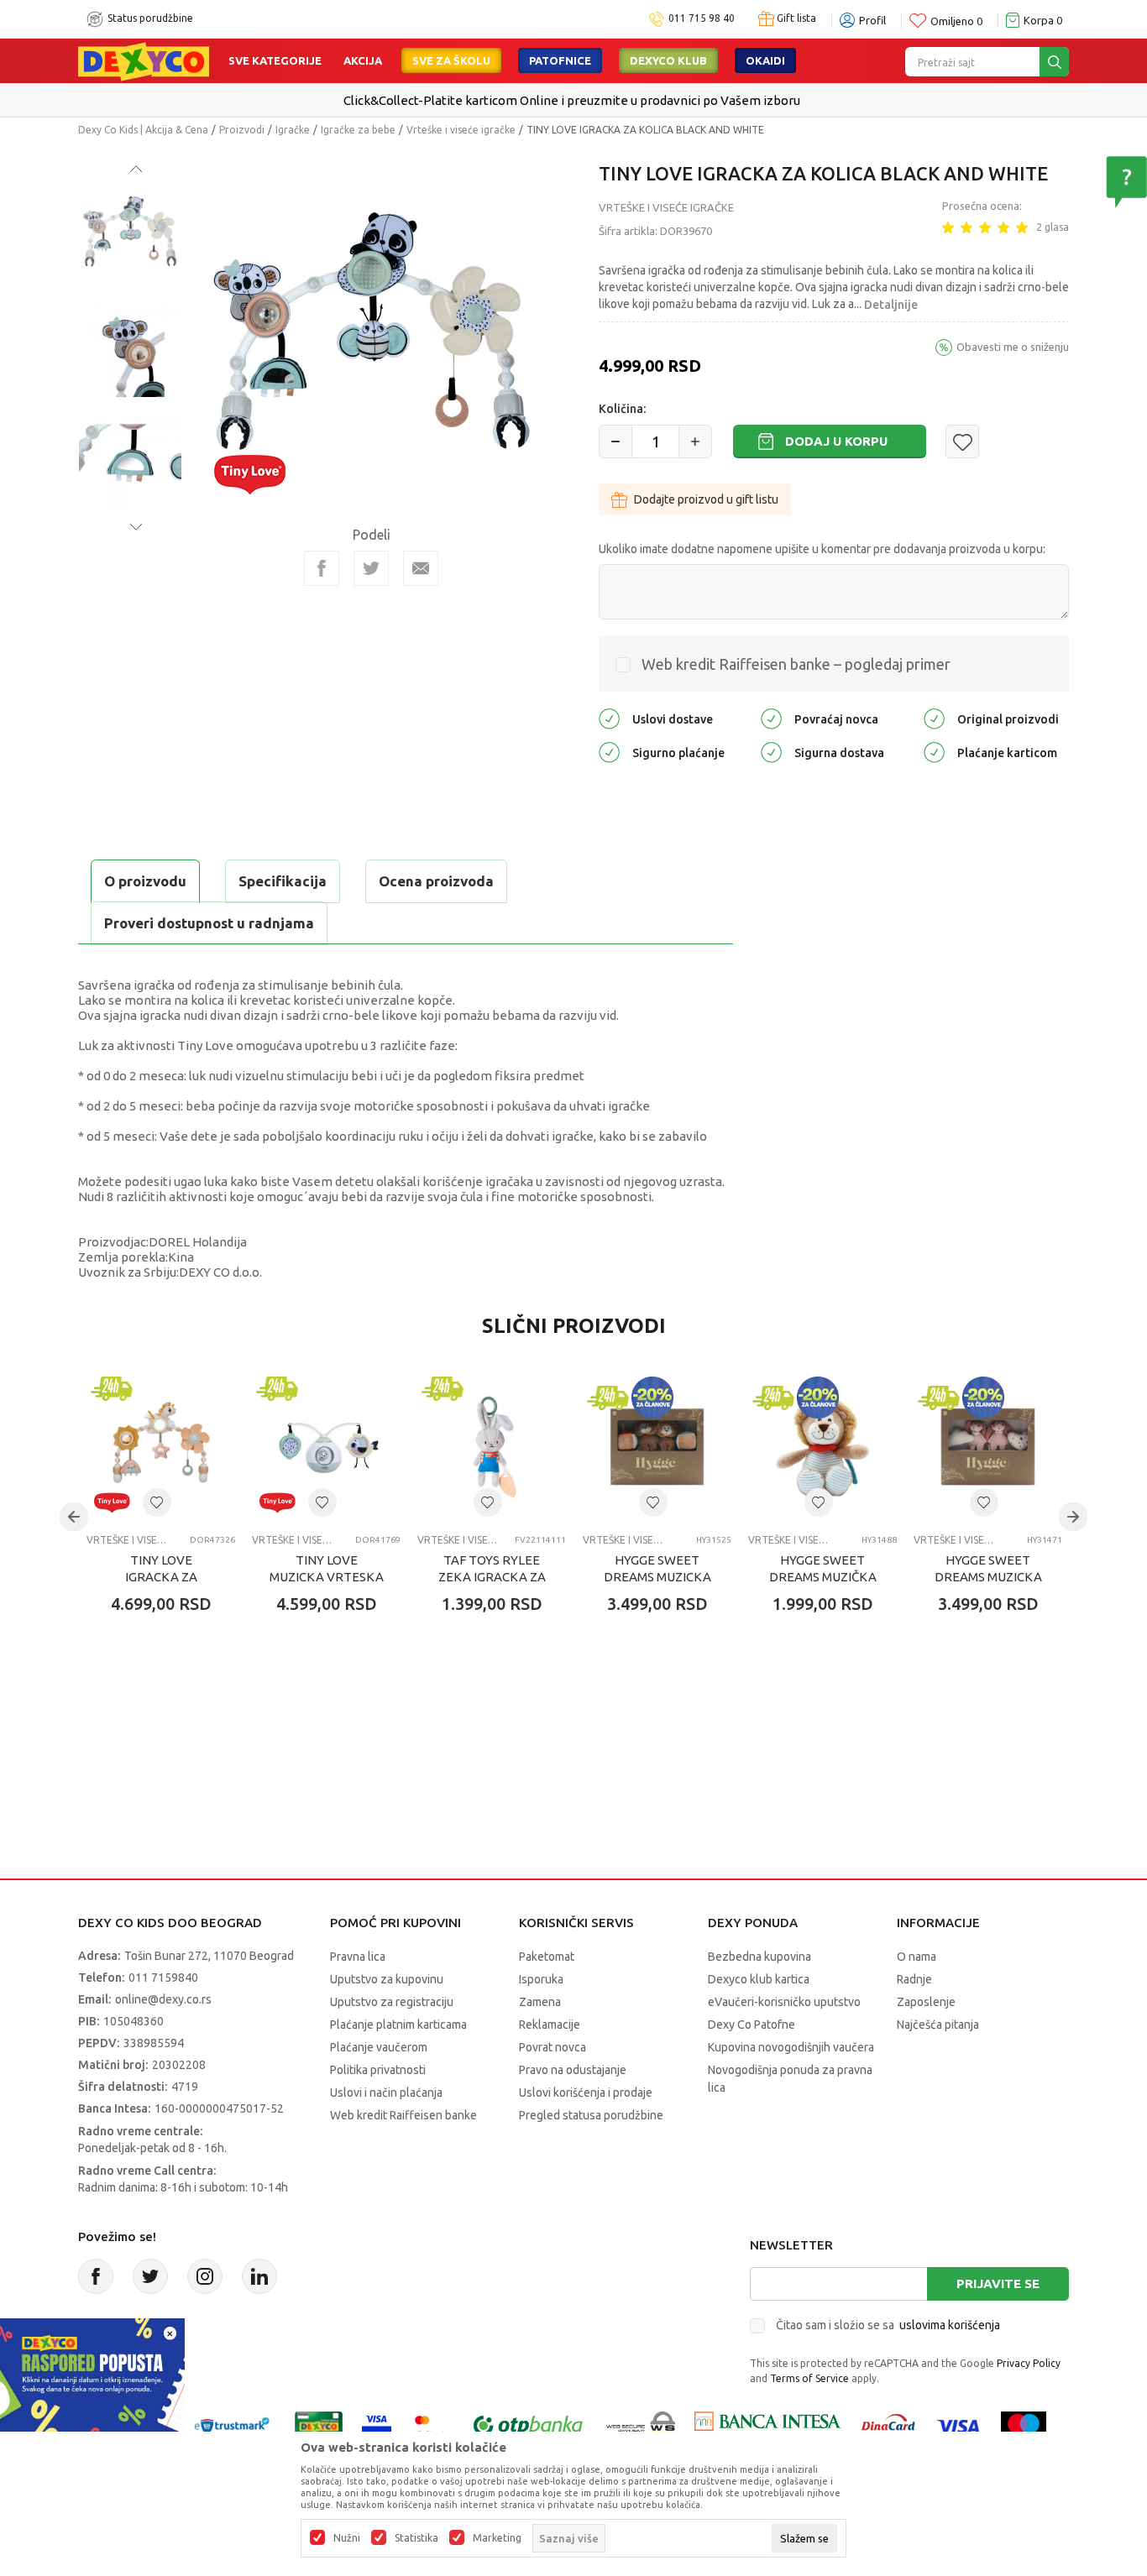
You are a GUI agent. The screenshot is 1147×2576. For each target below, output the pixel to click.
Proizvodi (242, 130)
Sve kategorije (275, 60)
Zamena (540, 2002)
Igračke (293, 130)
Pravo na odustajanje (573, 2070)
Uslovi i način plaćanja (386, 2093)
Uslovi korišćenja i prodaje (586, 2093)
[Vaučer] (319, 2425)
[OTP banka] (528, 2425)
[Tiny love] (249, 473)
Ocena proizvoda (436, 881)
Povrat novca (553, 2047)
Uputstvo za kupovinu (387, 1979)
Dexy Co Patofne (752, 2025)
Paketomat (547, 1957)
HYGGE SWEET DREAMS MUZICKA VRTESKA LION (657, 1577)
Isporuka (541, 1979)
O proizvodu (145, 881)
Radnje (914, 1979)
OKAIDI (765, 60)
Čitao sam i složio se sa (888, 2325)
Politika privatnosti (378, 2070)
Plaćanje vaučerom (379, 2047)
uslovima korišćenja (950, 2325)
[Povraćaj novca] (771, 718)
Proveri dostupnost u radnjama (209, 923)
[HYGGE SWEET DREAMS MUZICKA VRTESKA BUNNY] (988, 1447)
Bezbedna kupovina (759, 1957)
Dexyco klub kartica (759, 1979)
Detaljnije (891, 305)
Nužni (347, 2538)
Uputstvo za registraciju (392, 2002)
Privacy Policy (1029, 2363)
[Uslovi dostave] (609, 718)
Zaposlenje (926, 2002)
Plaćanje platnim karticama (398, 2025)
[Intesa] (767, 2425)
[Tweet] (371, 568)
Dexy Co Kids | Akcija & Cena (143, 130)
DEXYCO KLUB (668, 60)
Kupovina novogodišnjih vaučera (791, 2047)
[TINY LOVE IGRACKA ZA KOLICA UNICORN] (161, 1447)
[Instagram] (205, 2276)
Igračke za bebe (358, 130)
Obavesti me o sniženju (1013, 347)
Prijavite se (998, 2283)
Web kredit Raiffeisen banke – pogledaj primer (796, 664)
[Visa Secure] (377, 2425)
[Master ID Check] (430, 2425)
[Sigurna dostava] (771, 752)
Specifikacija (283, 881)
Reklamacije (550, 2025)
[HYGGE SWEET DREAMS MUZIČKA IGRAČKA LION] (822, 1447)
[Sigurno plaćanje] (609, 752)
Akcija (363, 60)
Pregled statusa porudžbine (591, 2115)
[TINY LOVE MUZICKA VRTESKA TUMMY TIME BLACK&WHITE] (326, 1447)
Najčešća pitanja (938, 2025)
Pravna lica (358, 1957)
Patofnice (560, 60)
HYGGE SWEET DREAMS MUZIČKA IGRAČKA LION (823, 1577)
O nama (917, 1957)
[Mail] (421, 568)
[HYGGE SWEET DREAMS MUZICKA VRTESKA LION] (657, 1447)
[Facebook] (322, 568)
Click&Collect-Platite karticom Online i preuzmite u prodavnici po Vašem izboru (572, 100)
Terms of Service (809, 2378)
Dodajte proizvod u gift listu (706, 499)
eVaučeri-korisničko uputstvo (784, 2002)
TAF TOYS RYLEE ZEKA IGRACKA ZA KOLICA (492, 1577)
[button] (962, 442)
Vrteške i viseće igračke (461, 130)
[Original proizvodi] (934, 718)
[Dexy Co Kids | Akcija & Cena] (144, 60)
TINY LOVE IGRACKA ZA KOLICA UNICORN (161, 1577)
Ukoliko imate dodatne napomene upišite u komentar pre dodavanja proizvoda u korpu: (822, 549)
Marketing (497, 2538)
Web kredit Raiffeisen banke (403, 2115)
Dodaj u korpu (836, 441)
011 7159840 (163, 1978)
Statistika (416, 2538)
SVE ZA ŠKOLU (451, 60)
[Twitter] (150, 2276)
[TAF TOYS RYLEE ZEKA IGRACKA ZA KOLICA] (492, 1447)
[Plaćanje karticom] (934, 752)
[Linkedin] (259, 2276)
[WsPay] (641, 2425)
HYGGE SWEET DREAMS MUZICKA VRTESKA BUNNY (988, 1577)
